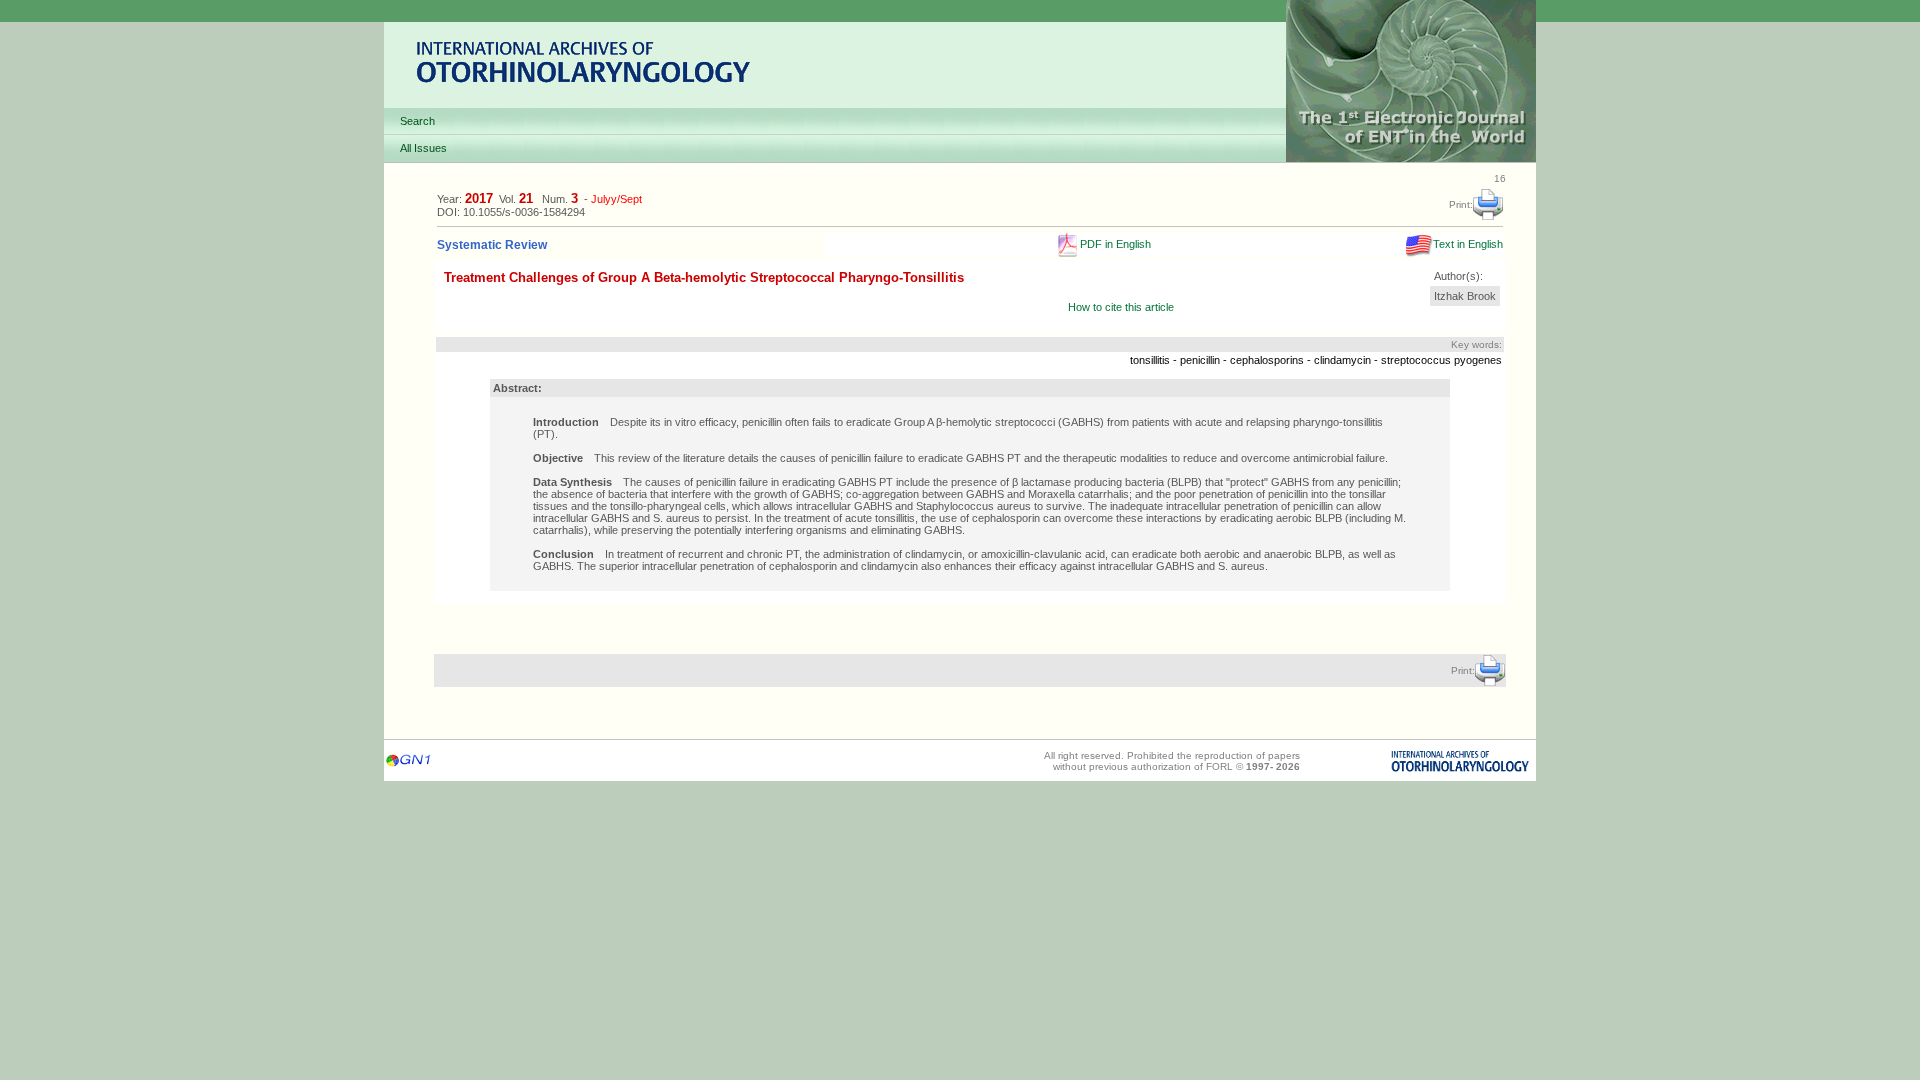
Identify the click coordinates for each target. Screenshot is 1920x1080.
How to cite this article (1121, 307)
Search (417, 121)
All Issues (423, 148)
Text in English (1468, 244)
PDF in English (1114, 244)
